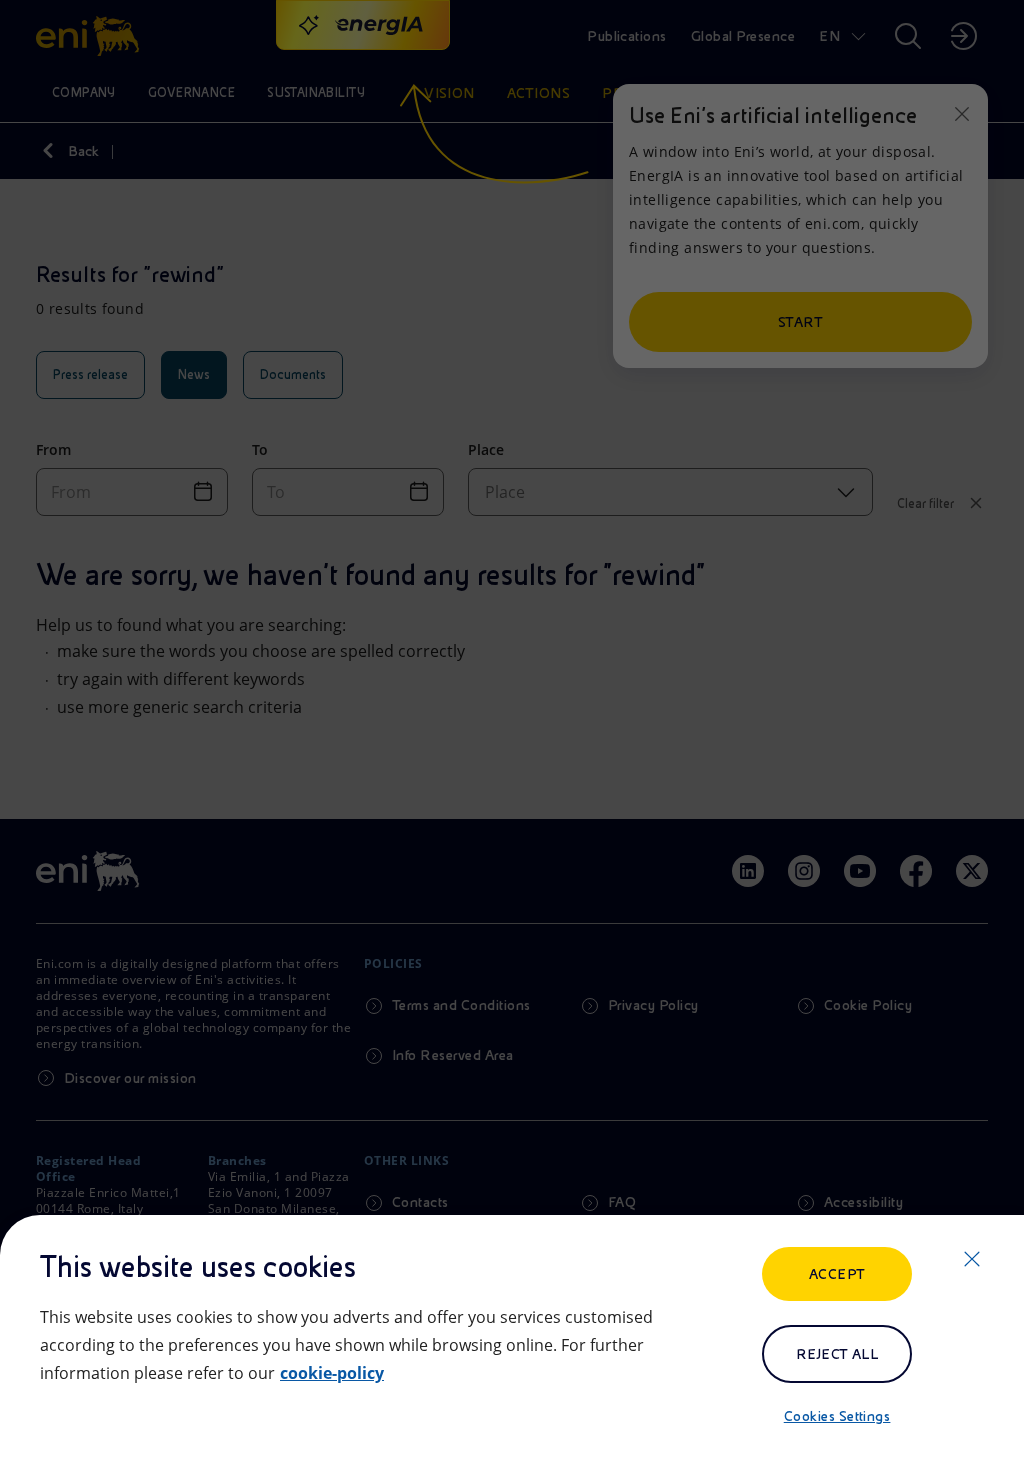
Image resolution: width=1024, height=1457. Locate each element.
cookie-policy (332, 1373)
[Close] (972, 1259)
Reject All (837, 1354)
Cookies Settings (837, 1416)
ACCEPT (837, 1274)
